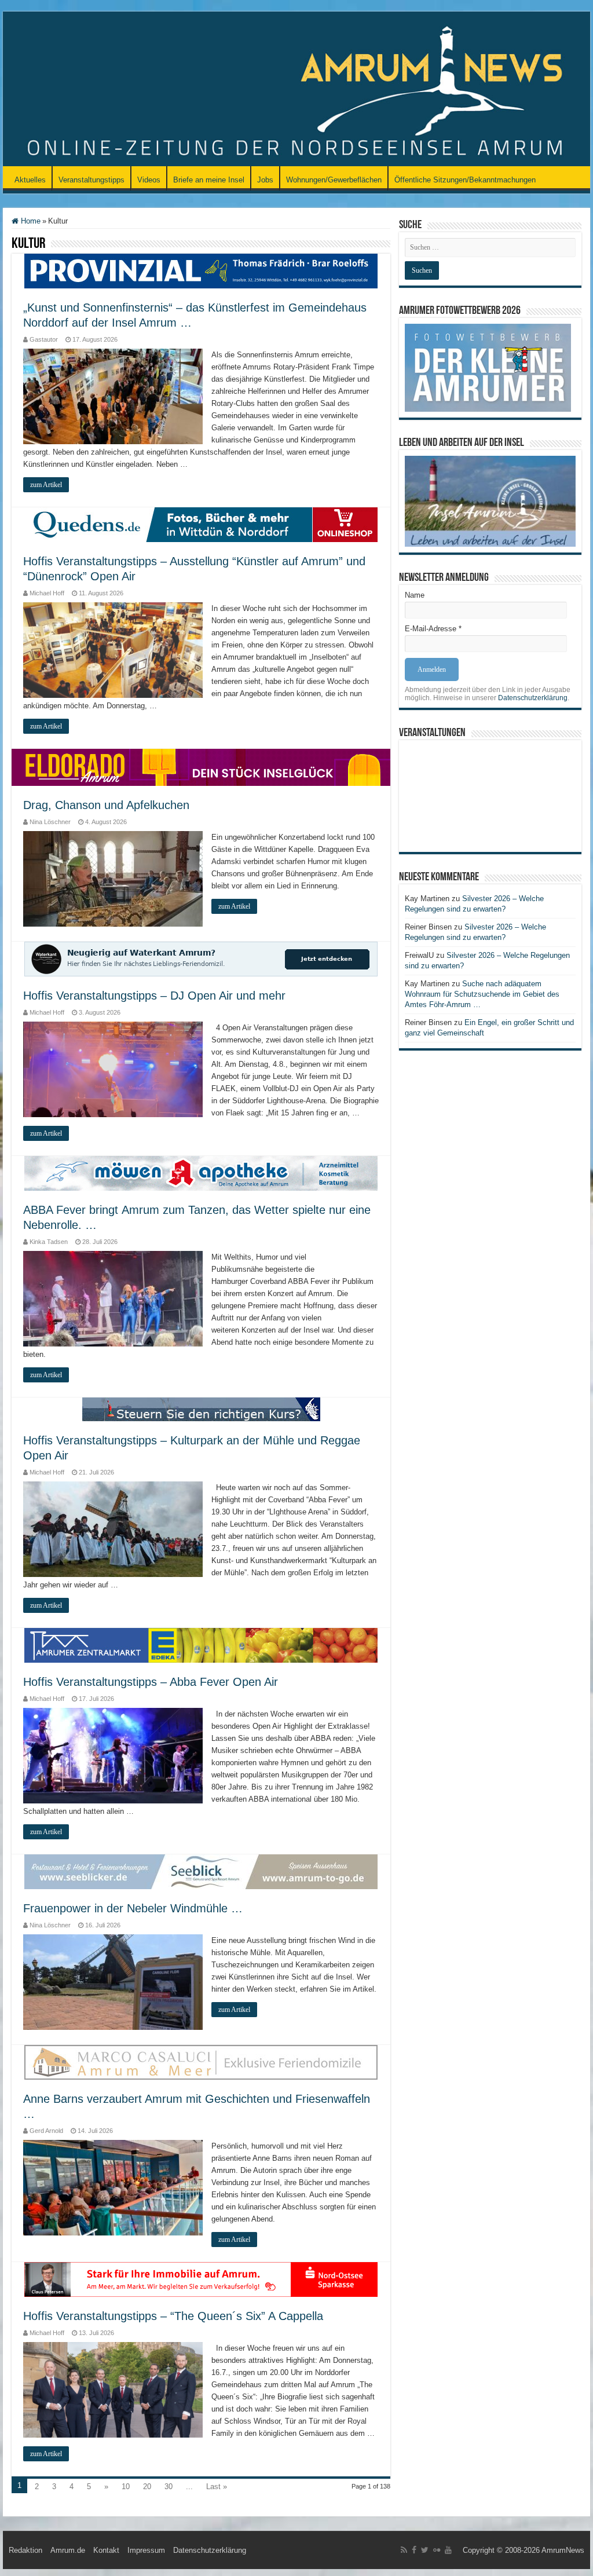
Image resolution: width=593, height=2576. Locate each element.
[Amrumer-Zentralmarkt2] (201, 1644)
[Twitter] (425, 2550)
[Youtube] (448, 2550)
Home (30, 221)
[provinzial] (201, 270)
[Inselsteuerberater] (201, 1409)
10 (126, 2487)
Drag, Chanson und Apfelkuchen (106, 805)
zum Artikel (46, 485)
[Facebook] (414, 2550)
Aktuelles (30, 180)
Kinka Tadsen (49, 1242)
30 (169, 2487)
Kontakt (106, 2550)
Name (415, 595)
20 (147, 2487)
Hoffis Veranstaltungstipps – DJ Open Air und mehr (154, 996)
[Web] (201, 2061)
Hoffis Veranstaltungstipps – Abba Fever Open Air (151, 1682)
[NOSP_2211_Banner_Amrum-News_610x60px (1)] (201, 2279)
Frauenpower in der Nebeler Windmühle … (133, 1908)
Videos (149, 180)
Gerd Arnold (46, 2131)
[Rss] (404, 2550)
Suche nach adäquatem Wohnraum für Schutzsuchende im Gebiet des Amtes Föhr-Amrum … (482, 994)
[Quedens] (201, 524)
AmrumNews (563, 2550)
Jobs (265, 180)
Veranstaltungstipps (91, 180)
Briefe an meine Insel (209, 180)
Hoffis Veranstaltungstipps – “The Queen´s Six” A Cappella (173, 2316)
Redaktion (25, 2550)
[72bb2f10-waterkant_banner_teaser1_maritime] (201, 958)
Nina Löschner (50, 822)
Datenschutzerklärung (533, 698)
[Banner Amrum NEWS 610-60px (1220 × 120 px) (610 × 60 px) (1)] (201, 1871)
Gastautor (44, 339)
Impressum (146, 2550)
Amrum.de (68, 2550)
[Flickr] (437, 2550)
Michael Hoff (47, 593)
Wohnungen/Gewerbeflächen (334, 180)
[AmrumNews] (296, 90)
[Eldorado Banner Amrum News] (201, 766)
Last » (217, 2487)
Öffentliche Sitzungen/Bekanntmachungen (465, 180)
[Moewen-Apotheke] (201, 1172)
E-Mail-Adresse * (433, 629)
